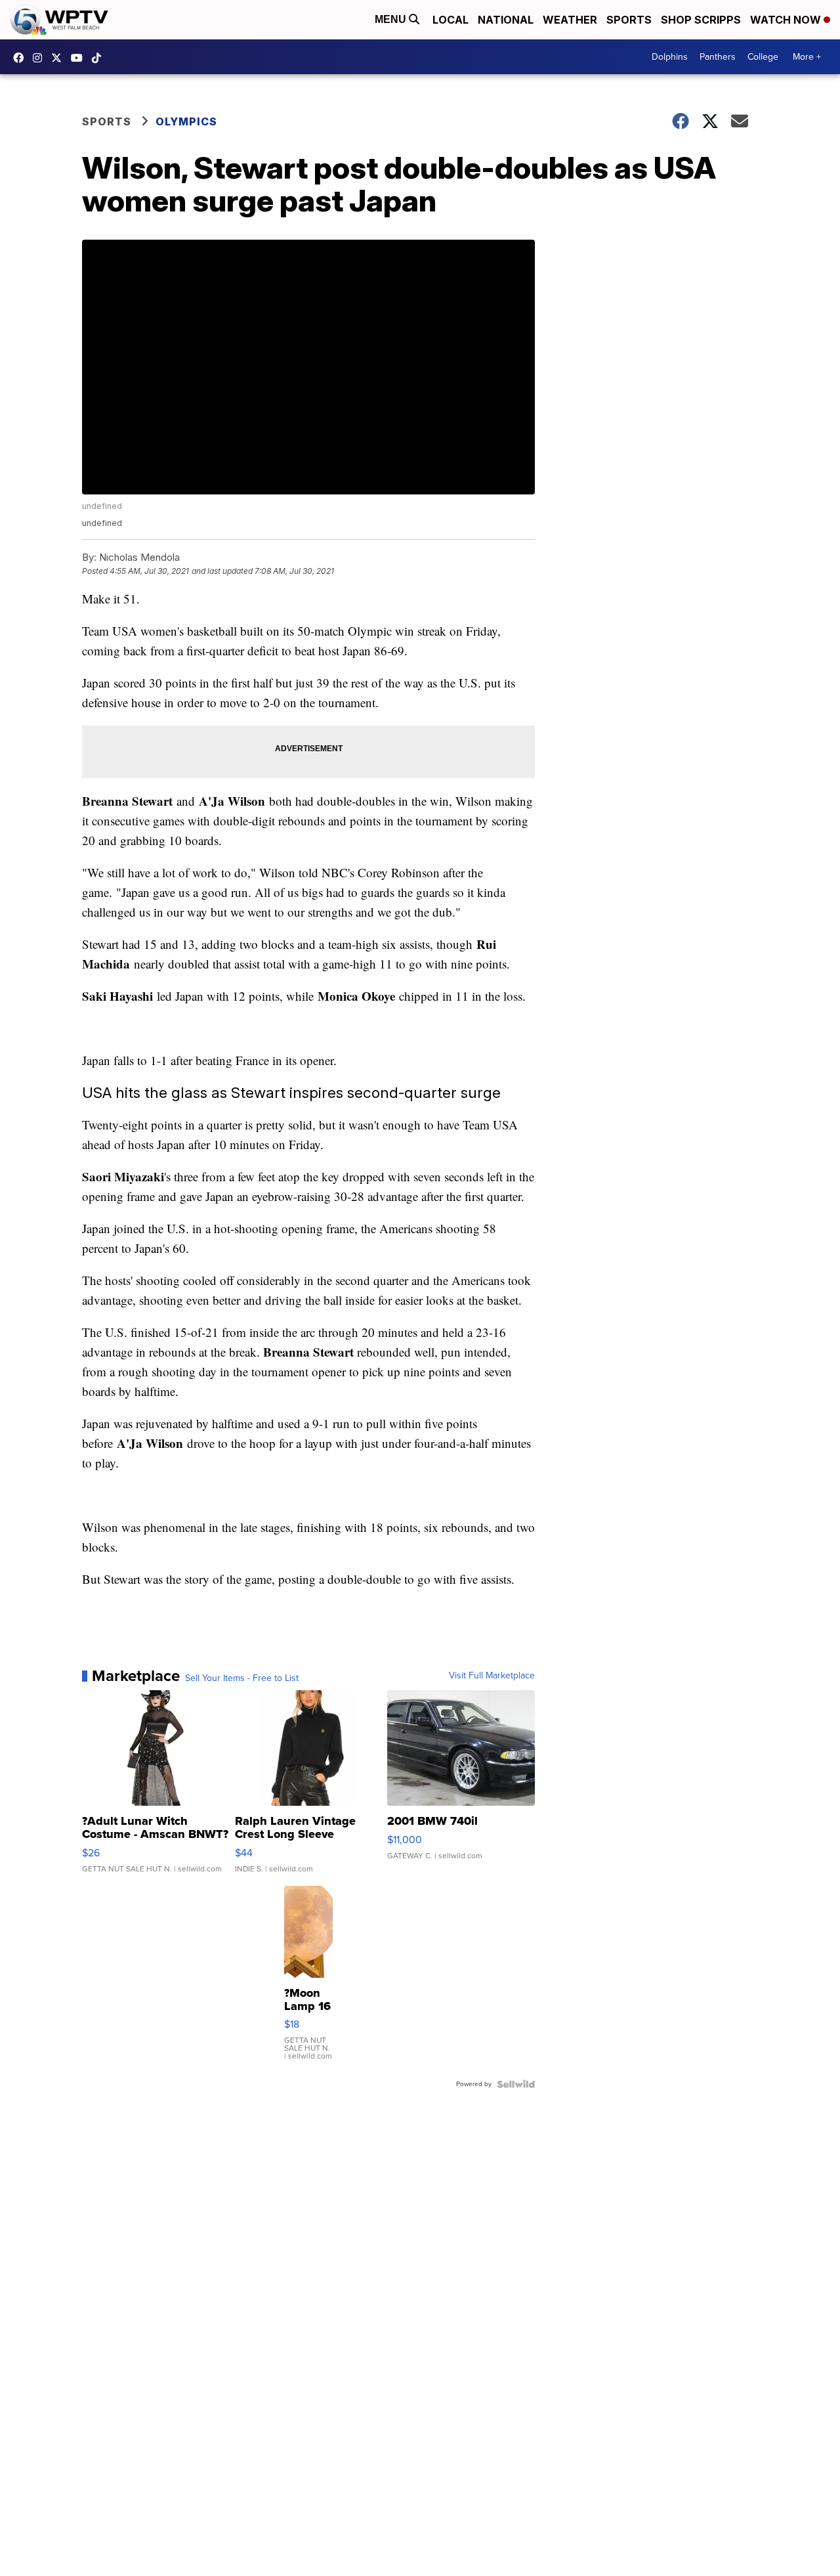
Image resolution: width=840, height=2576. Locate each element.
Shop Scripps (701, 20)
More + (807, 57)
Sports (629, 20)
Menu (392, 19)
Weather (570, 20)
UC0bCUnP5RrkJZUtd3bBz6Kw (80, 58)
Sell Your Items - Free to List (242, 1678)
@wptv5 (100, 58)
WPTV (60, 58)
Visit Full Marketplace (492, 1676)
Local (451, 20)
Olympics (186, 121)
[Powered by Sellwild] (516, 2084)
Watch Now (787, 20)
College (763, 57)
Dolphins (670, 57)
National (506, 20)
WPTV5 (22, 58)
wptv (41, 58)
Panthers (718, 57)
